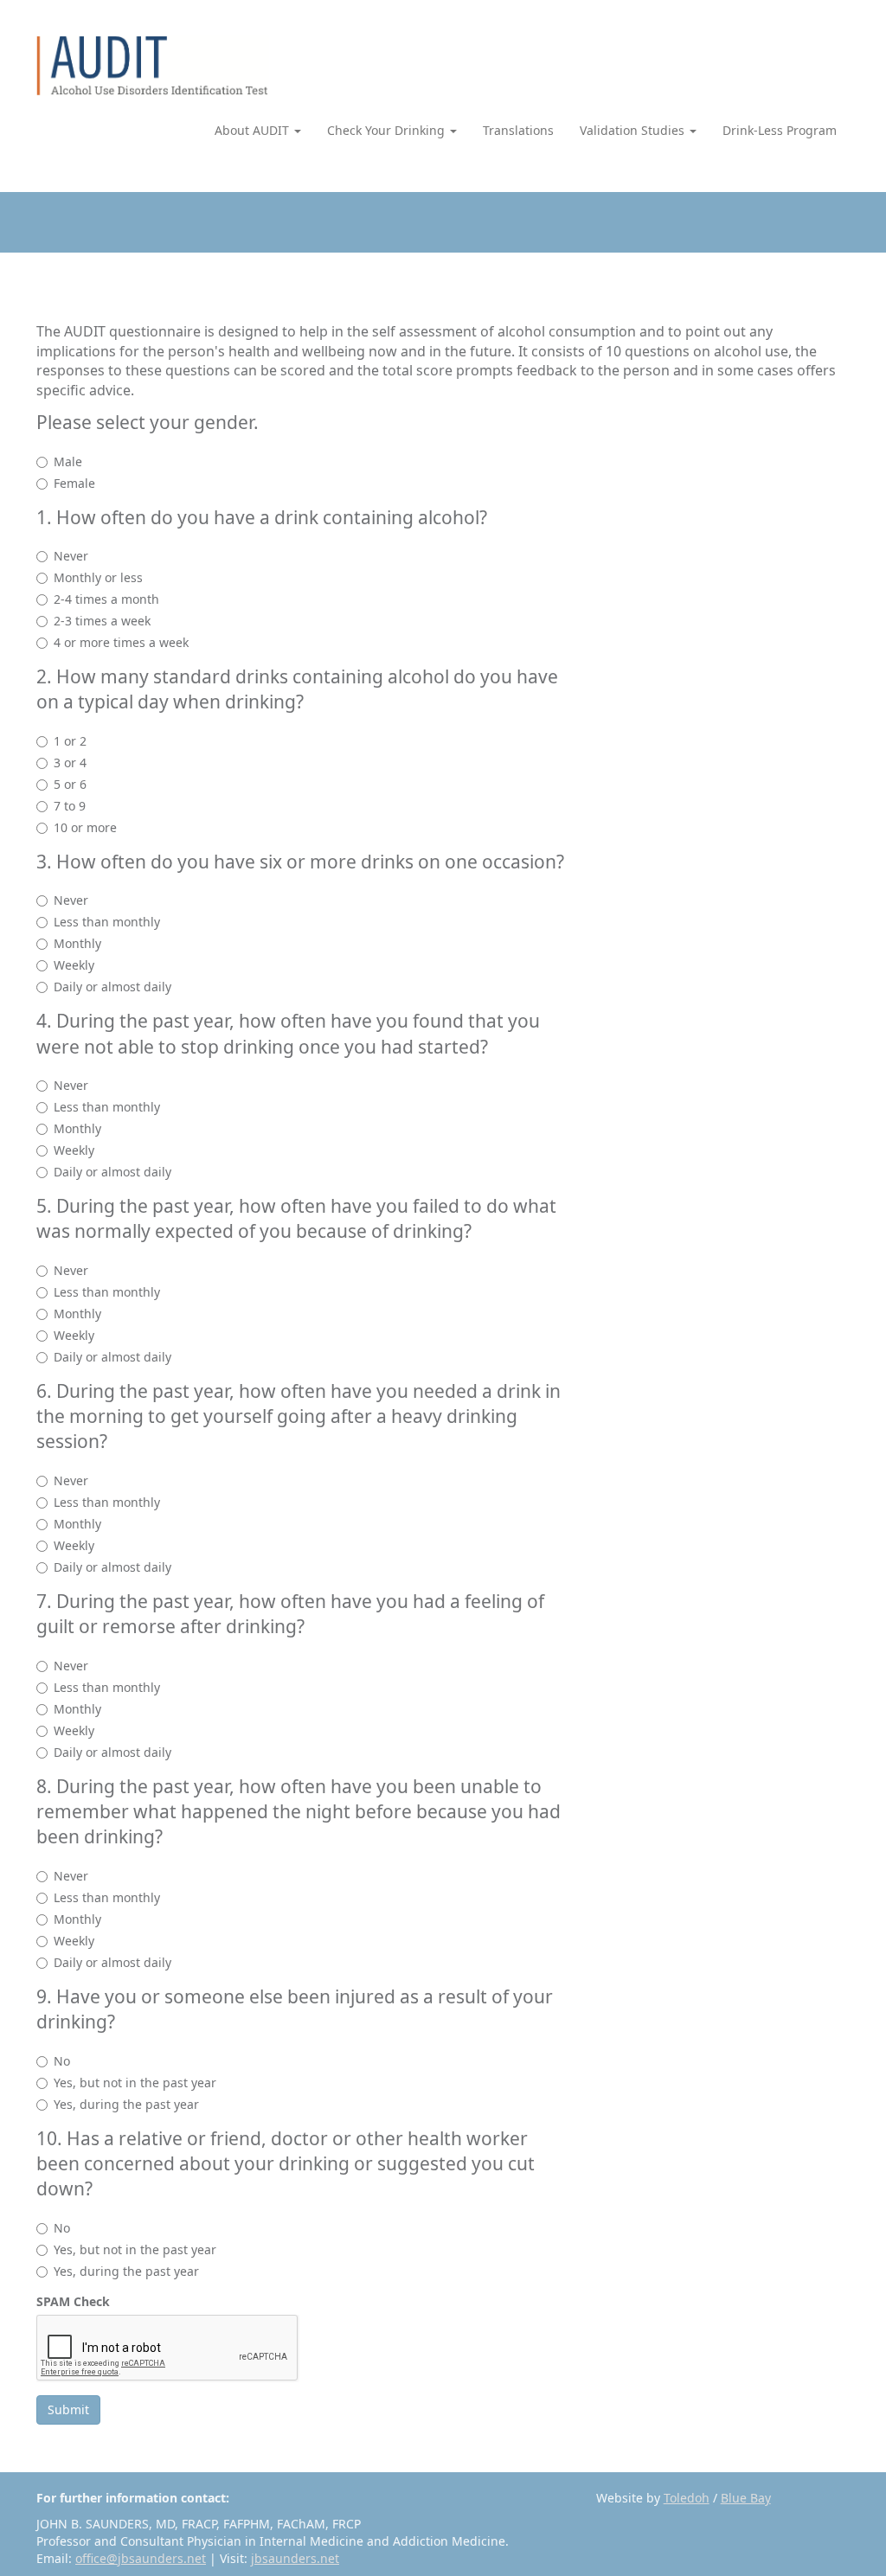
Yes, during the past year (126, 2104)
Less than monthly (107, 922)
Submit (68, 2409)
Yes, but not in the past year (135, 2083)
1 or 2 (70, 741)
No (62, 2061)
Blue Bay (746, 2498)
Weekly (74, 965)
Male (68, 461)
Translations (518, 130)
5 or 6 (70, 784)
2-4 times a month (106, 599)
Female (74, 483)
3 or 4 (70, 763)
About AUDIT (254, 130)
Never (71, 556)
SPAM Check (73, 2301)
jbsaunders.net (295, 2558)
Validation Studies (634, 130)
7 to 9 (70, 806)
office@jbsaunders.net (141, 2558)
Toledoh (687, 2498)
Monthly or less (98, 577)
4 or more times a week (121, 642)
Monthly (77, 943)
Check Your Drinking (388, 130)
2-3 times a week (102, 621)
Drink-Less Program (780, 130)
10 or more (85, 827)
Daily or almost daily (112, 987)
